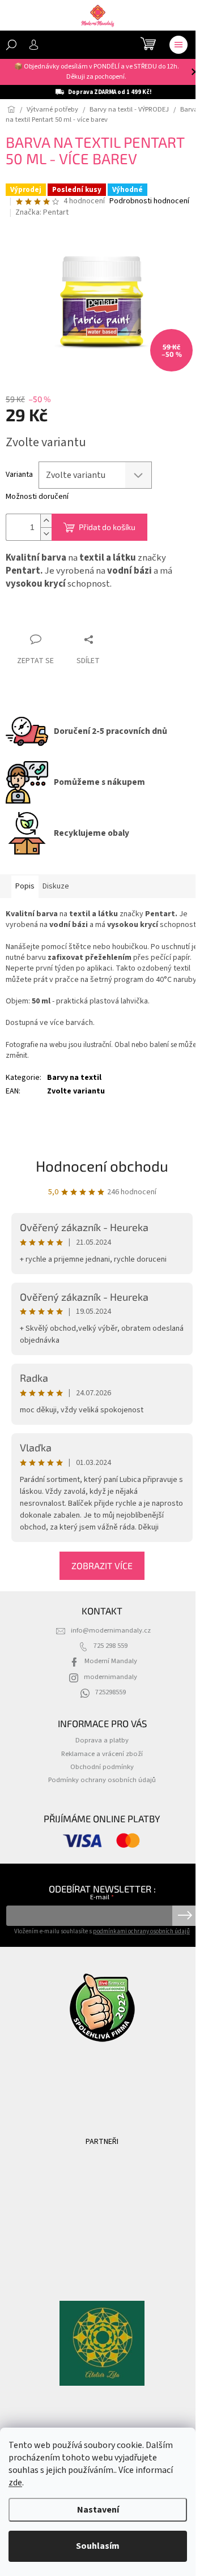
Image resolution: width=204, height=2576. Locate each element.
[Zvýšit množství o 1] (46, 521)
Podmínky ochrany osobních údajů (102, 1780)
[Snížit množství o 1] (46, 534)
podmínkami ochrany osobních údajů (141, 1931)
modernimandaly (110, 1677)
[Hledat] (11, 45)
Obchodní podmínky (102, 1767)
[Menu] (178, 45)
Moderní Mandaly (111, 1661)
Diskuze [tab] (56, 886)
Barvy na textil (74, 1078)
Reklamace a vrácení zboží (102, 1754)
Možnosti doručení (37, 497)
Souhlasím (98, 2546)
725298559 (110, 1692)
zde (15, 2483)
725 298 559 (110, 1646)
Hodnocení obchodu (102, 1166)
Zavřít (26, 618)
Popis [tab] (25, 886)
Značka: (42, 212)
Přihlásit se (185, 1916)
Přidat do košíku (107, 527)
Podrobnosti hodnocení (149, 201)
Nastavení (98, 2510)
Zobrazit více (102, 1565)
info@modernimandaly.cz (111, 1630)
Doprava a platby (102, 1740)
